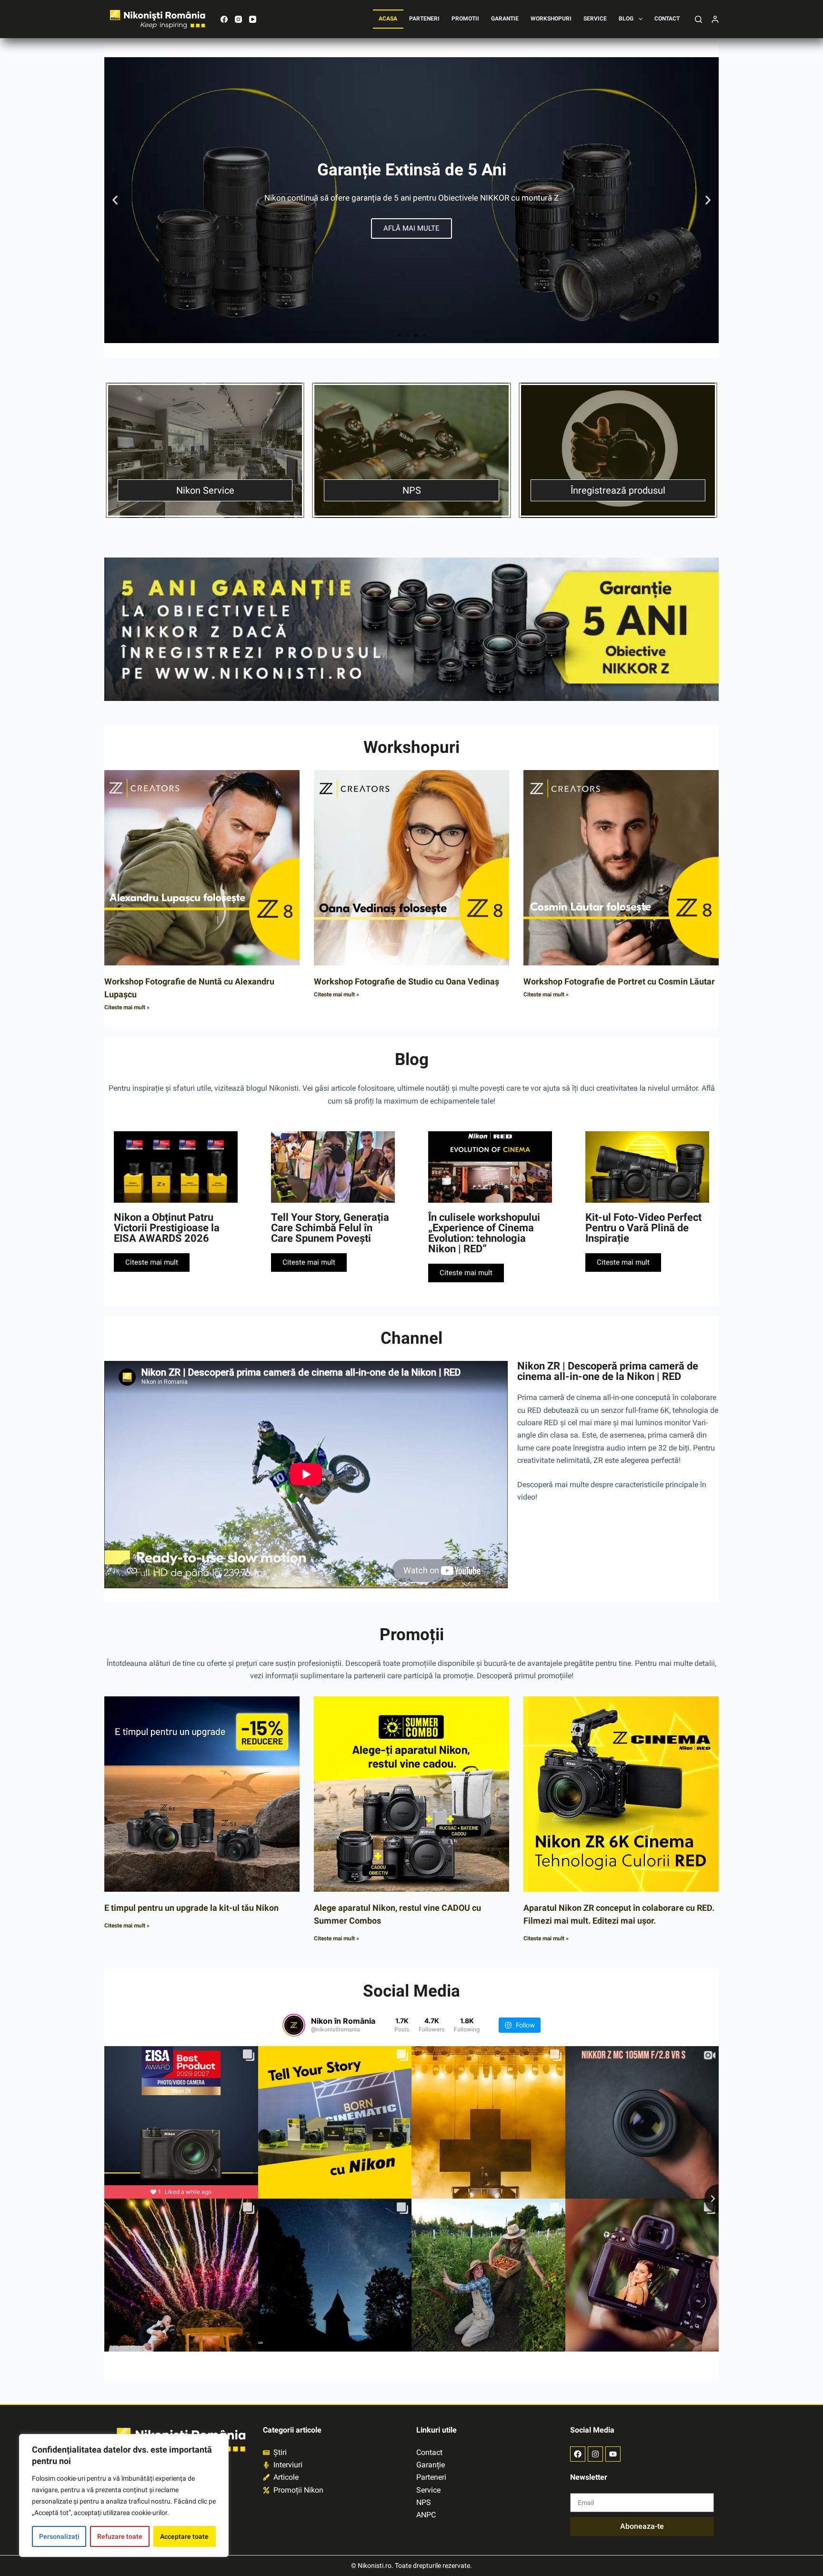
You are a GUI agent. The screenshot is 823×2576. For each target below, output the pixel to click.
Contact (667, 19)
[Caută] (698, 19)
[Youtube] (613, 2454)
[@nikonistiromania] (294, 2025)
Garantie (505, 19)
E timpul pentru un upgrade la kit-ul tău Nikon (191, 1908)
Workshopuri (551, 19)
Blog (626, 19)
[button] (115, 200)
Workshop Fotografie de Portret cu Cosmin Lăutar (619, 981)
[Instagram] (238, 19)
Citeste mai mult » (127, 1007)
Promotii (465, 19)
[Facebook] (224, 19)
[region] (124, 2495)
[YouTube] (253, 19)
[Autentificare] (715, 19)
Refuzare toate (120, 2536)
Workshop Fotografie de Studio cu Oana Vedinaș (406, 981)
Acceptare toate (184, 2536)
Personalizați (59, 2536)
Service (595, 19)
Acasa (388, 19)
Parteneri (424, 19)
